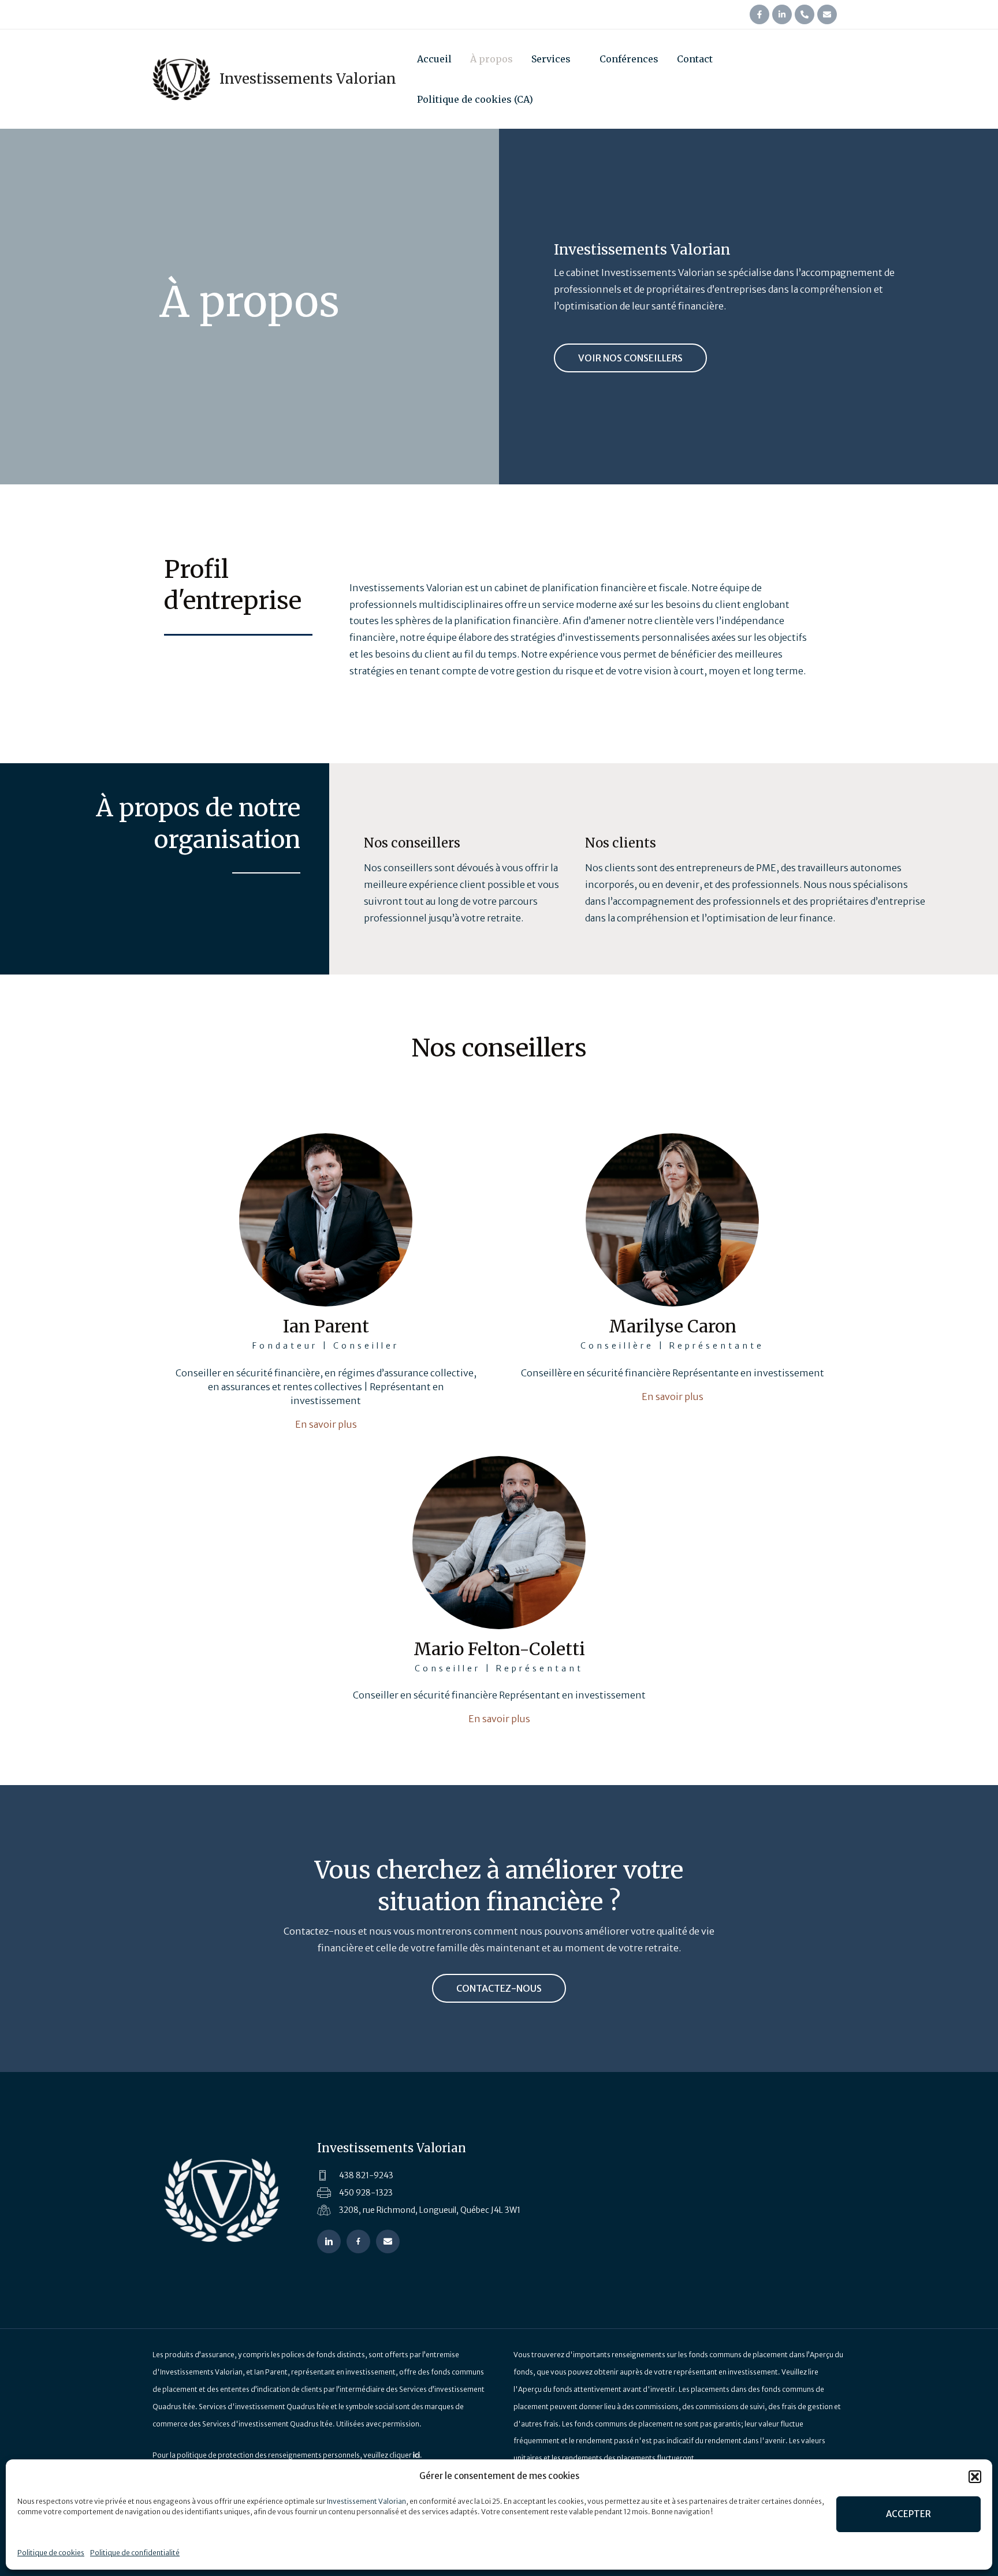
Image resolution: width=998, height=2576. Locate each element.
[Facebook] (759, 14)
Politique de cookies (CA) (475, 99)
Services (551, 59)
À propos (491, 59)
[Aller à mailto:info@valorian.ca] (388, 2241)
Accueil (434, 59)
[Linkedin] (782, 14)
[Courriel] (827, 14)
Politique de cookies (51, 2553)
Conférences (629, 59)
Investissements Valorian (308, 79)
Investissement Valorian (366, 2501)
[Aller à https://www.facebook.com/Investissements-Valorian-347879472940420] (358, 2241)
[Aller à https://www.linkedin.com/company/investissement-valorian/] (329, 2241)
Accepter (908, 2514)
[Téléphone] (805, 14)
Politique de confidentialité (135, 2553)
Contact (695, 59)
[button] (975, 2477)
